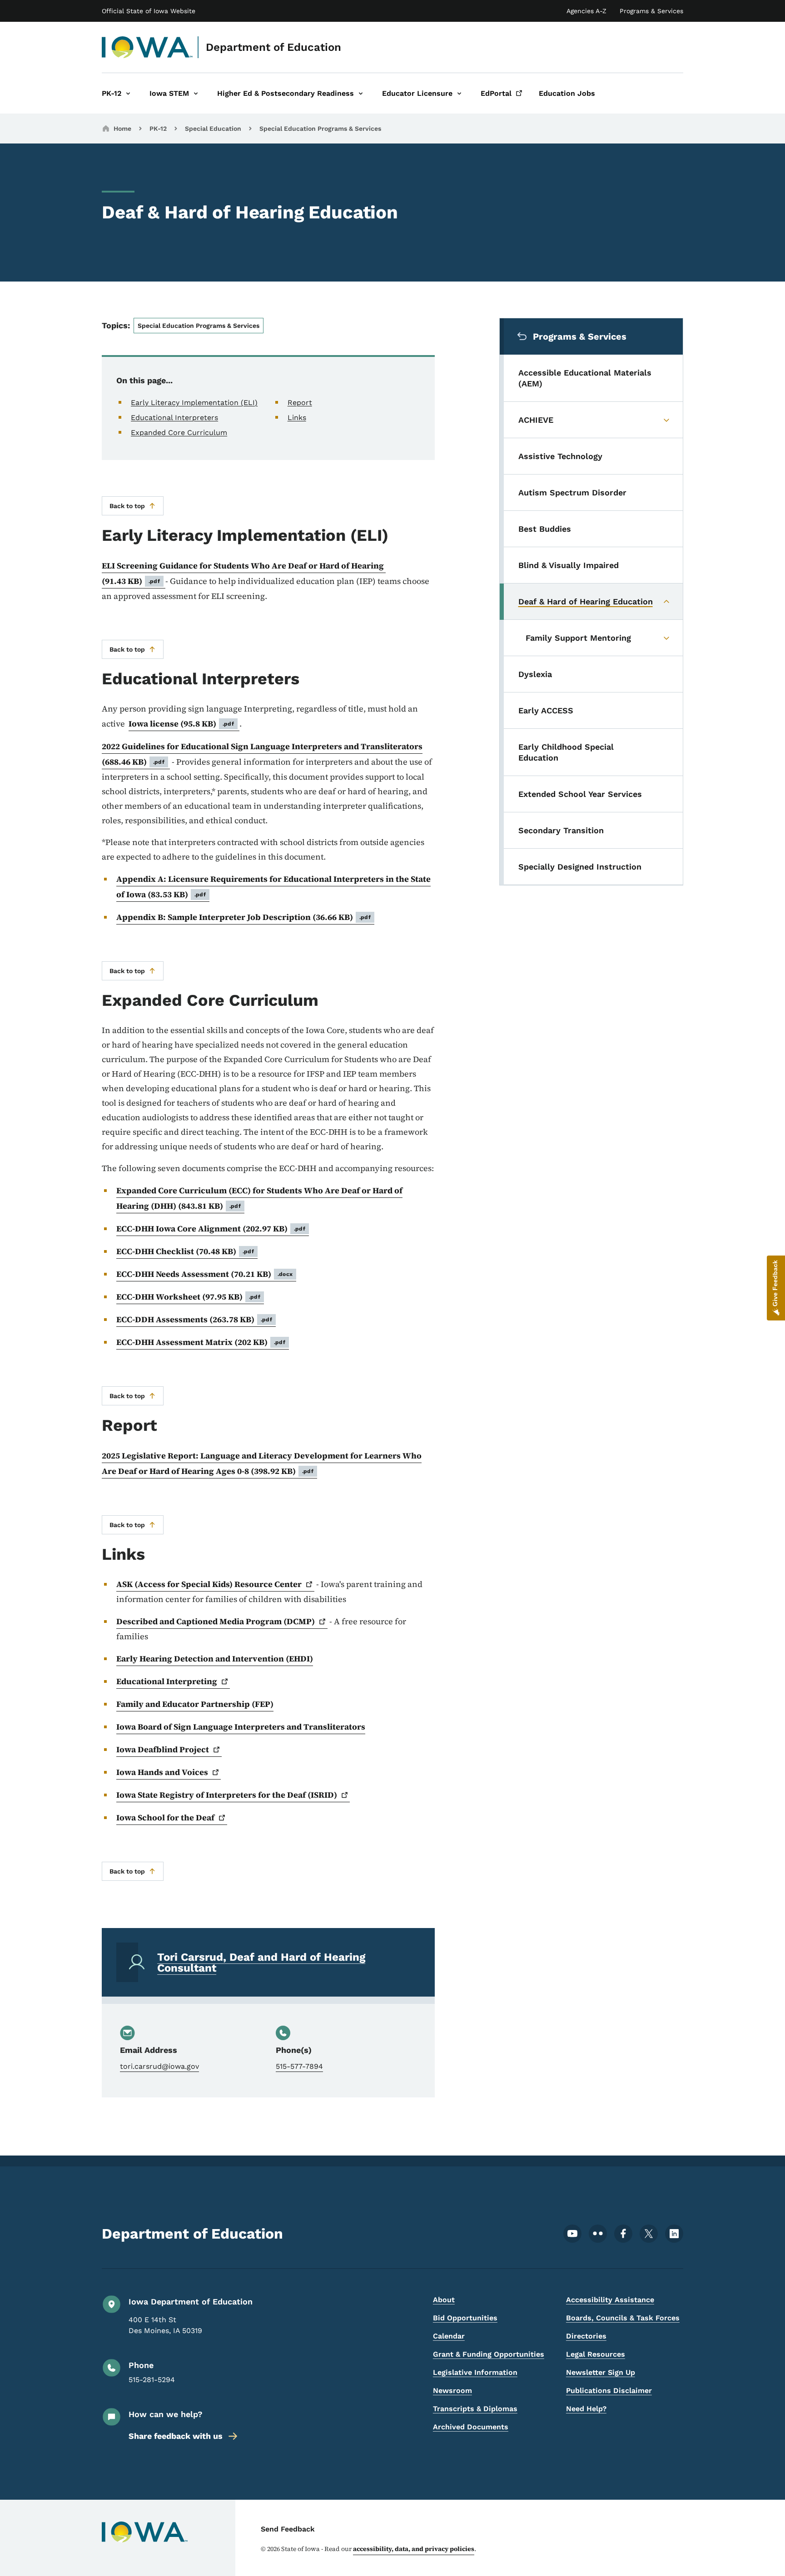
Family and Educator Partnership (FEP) (195, 1704)
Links (297, 418)
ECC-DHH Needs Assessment (204, 1274)
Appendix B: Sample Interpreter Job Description (243, 917)
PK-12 (158, 129)
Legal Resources (596, 2354)
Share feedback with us (176, 2436)
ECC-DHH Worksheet (188, 1297)
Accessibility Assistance (610, 2300)
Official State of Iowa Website (149, 11)
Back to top (127, 506)
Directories (586, 2336)
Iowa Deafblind (163, 1749)
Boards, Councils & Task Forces (623, 2318)
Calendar (449, 2336)
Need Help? (586, 2409)
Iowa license (181, 724)
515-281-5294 (152, 2380)
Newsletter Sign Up (601, 2372)
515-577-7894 (299, 2066)
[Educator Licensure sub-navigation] (459, 93)
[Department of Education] (147, 47)
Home (122, 129)
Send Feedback (288, 2529)
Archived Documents (471, 2427)
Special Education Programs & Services (320, 129)
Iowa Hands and (162, 1772)
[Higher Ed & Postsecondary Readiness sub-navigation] (361, 93)
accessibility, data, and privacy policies (414, 2549)
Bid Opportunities (465, 2318)
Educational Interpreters (174, 418)
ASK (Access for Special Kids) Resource (209, 1584)
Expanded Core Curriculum (179, 433)
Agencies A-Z (586, 11)
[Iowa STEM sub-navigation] (196, 93)
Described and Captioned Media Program (216, 1621)
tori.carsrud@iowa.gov (159, 2066)
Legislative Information (475, 2372)
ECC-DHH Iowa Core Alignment (211, 1229)
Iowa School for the (165, 1817)
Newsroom (452, 2391)
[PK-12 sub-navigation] (128, 93)
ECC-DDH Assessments (194, 1319)
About (444, 2300)
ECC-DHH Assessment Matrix (201, 1342)
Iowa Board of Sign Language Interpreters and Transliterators (241, 1727)
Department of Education (273, 47)
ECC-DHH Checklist (185, 1251)
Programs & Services (651, 11)
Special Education (213, 129)
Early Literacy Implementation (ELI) (194, 403)
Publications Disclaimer (609, 2391)
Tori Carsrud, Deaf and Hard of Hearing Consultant (261, 1963)
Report (300, 403)
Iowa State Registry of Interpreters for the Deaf (227, 1795)
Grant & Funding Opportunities (489, 2354)
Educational (167, 1681)
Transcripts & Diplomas (475, 2409)
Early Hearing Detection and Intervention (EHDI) (215, 1659)
